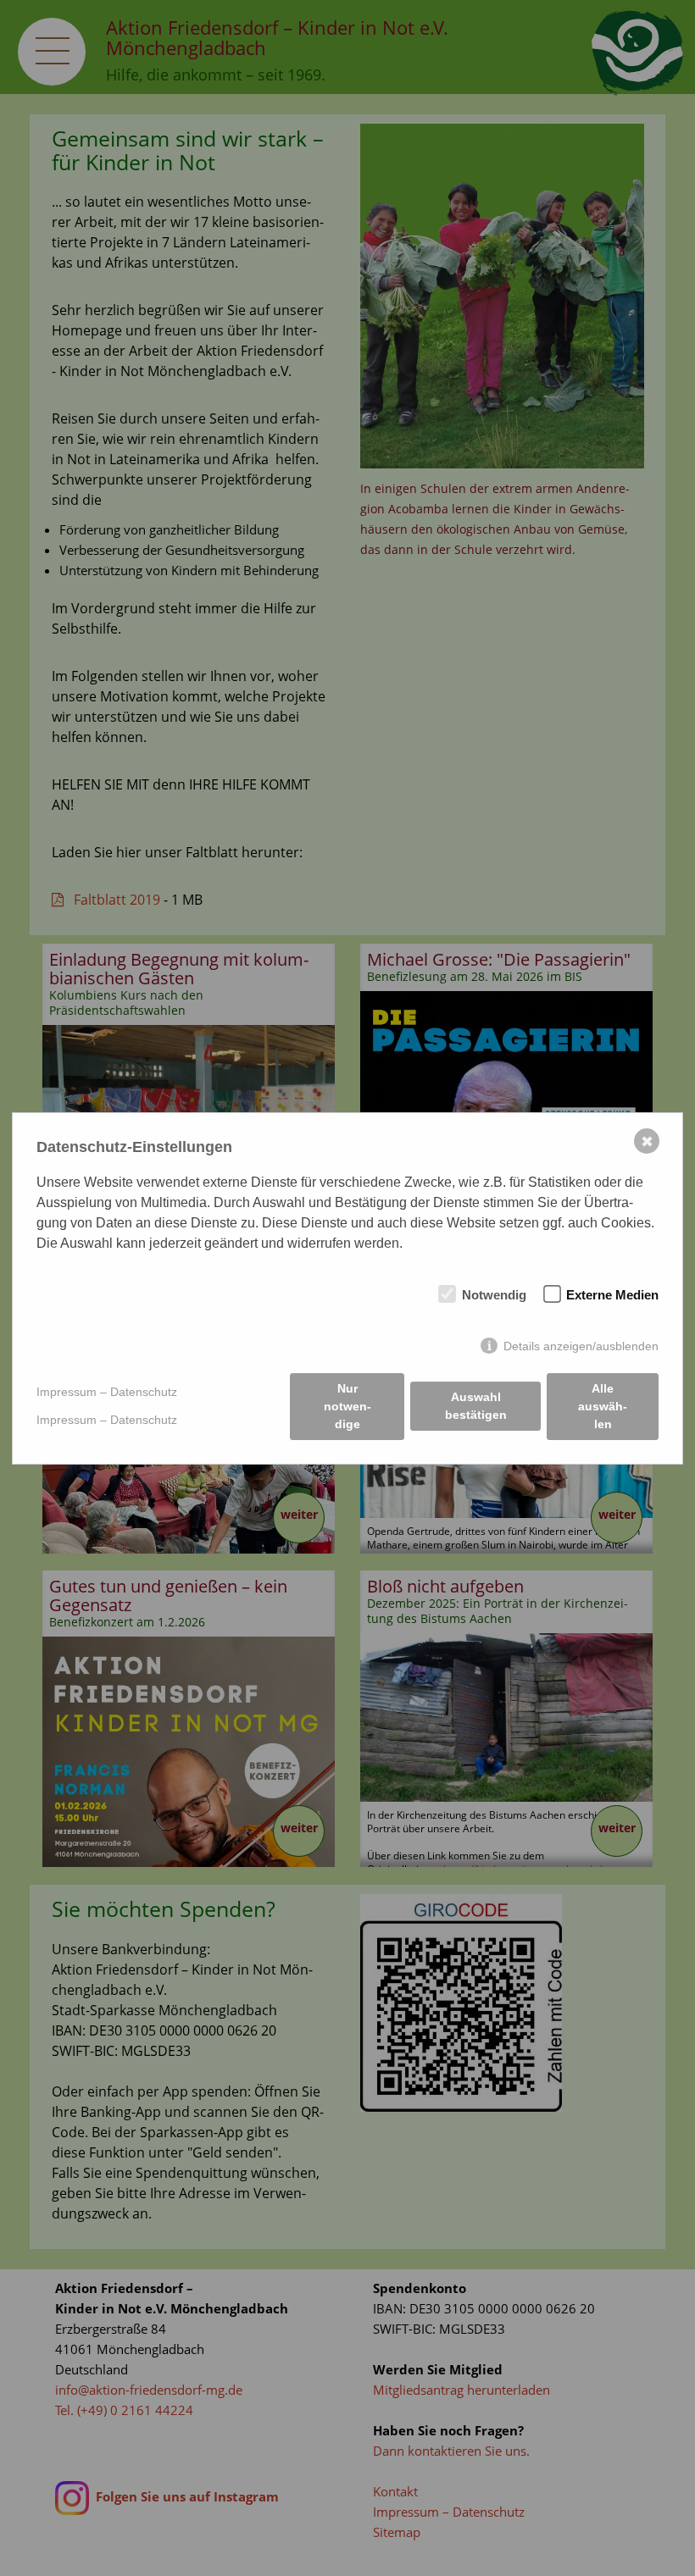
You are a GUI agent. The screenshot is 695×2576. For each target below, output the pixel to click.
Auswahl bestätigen (476, 1406)
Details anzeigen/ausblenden (581, 1346)
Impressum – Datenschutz (107, 1392)
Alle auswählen (603, 1406)
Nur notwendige (347, 1406)
